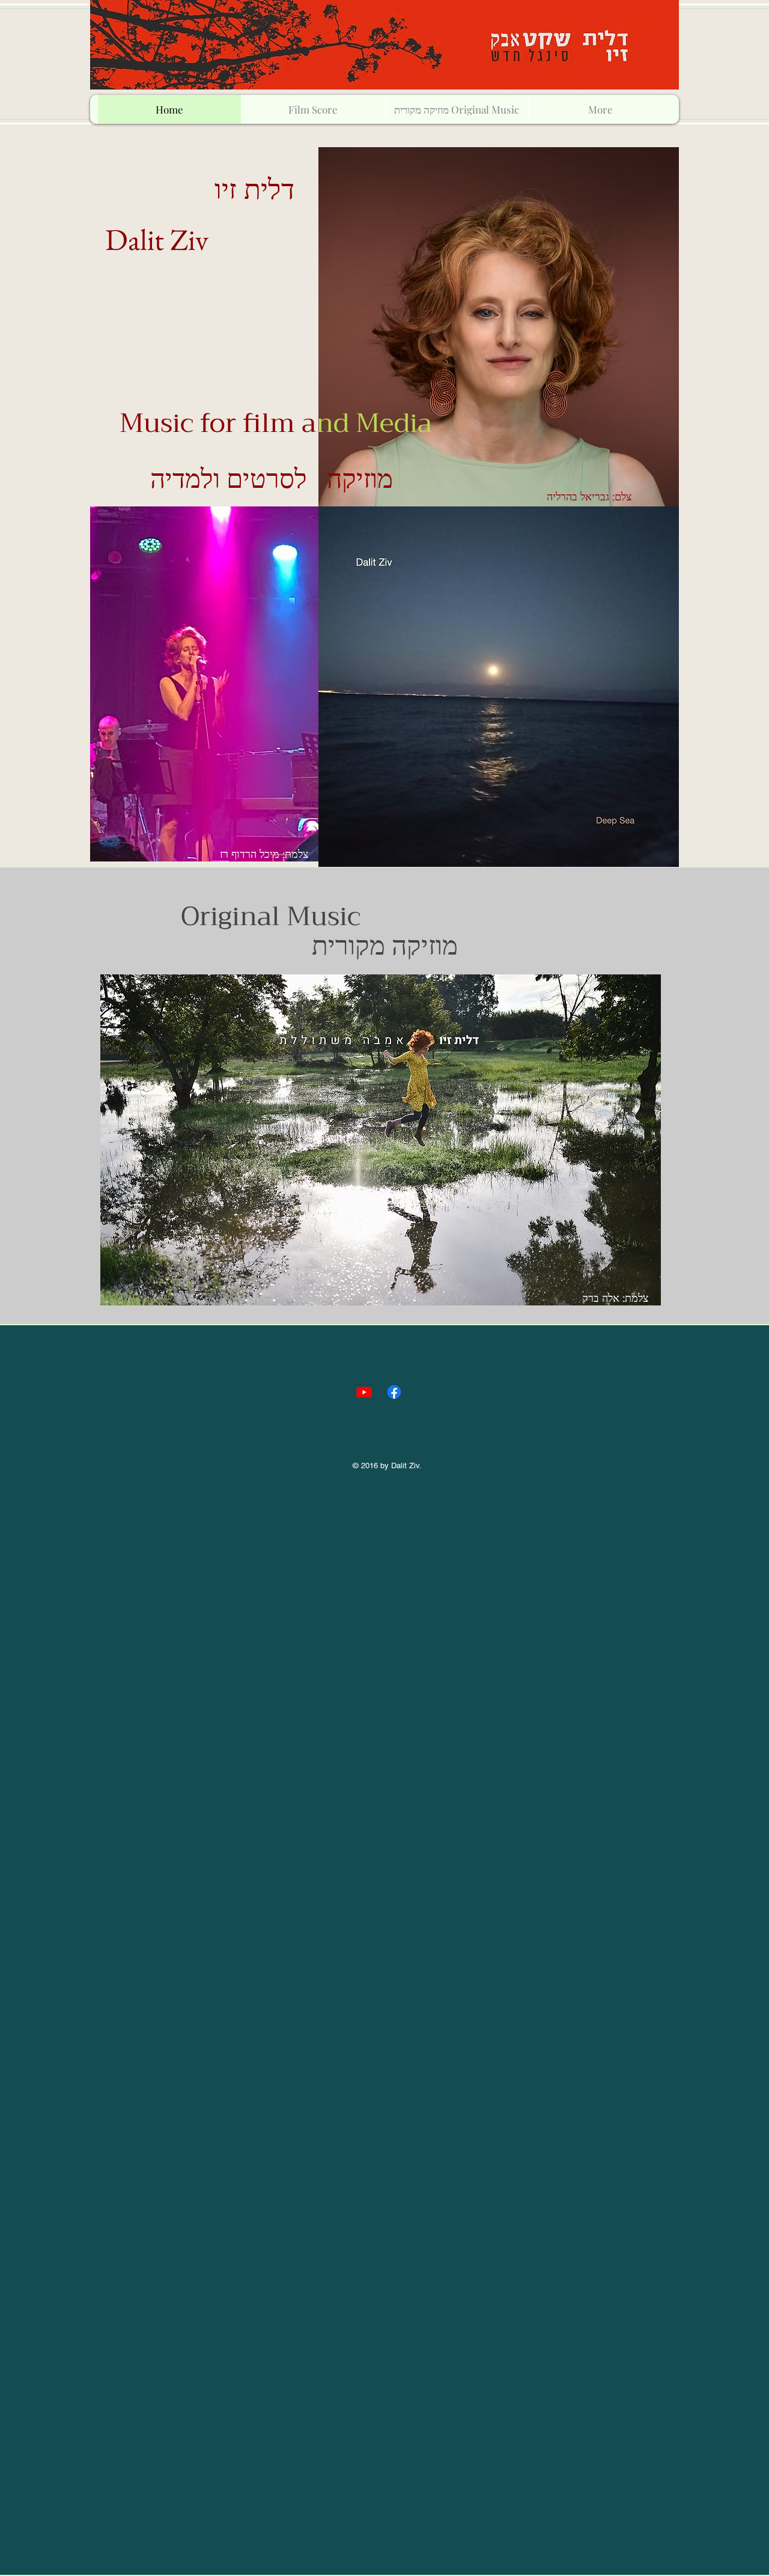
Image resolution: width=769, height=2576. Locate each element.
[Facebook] (394, 1392)
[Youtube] (364, 1392)
